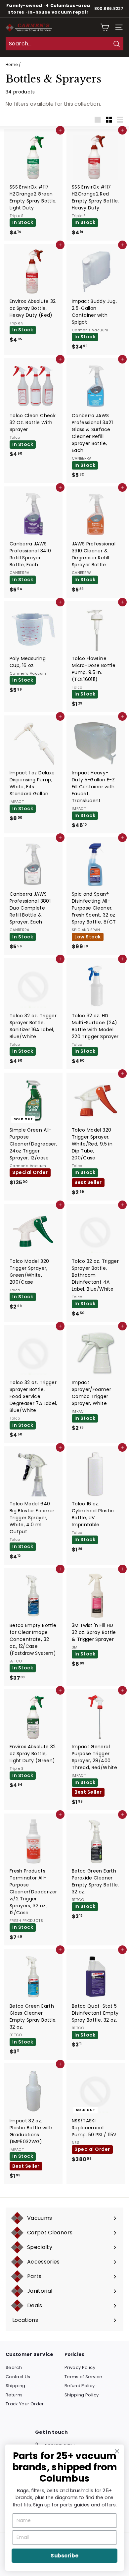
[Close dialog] (117, 2451)
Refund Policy (80, 2386)
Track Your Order (25, 2404)
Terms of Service (84, 2377)
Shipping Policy (82, 2395)
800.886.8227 (109, 9)
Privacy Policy (80, 2367)
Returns (14, 2395)
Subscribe (64, 2556)
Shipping (16, 2386)
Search (14, 2367)
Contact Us (18, 2377)
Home (12, 65)
